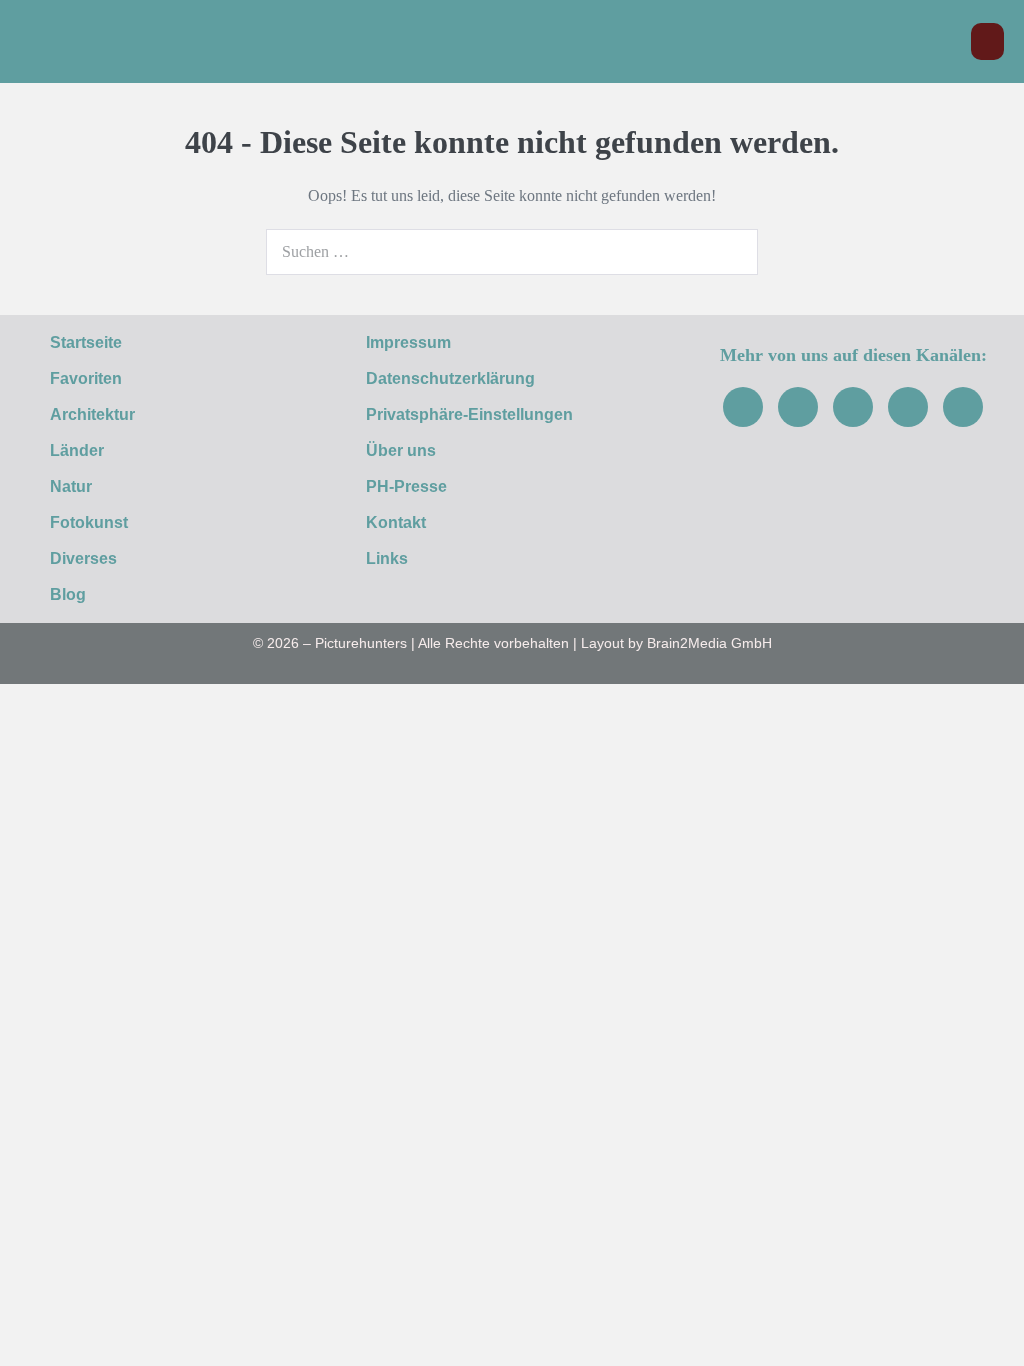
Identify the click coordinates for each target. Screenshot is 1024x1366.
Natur (71, 486)
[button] (945, 41)
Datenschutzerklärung (450, 378)
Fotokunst (89, 522)
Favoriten (86, 378)
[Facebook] (743, 407)
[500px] (963, 407)
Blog (68, 594)
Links (387, 558)
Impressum (408, 342)
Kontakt (396, 522)
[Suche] (732, 252)
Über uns (401, 450)
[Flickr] (908, 407)
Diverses (83, 558)
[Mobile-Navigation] (987, 41)
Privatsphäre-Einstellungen (469, 414)
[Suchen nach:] (512, 251)
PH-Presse (406, 486)
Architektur (92, 414)
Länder (77, 450)
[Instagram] (798, 407)
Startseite (86, 342)
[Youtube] (853, 407)
